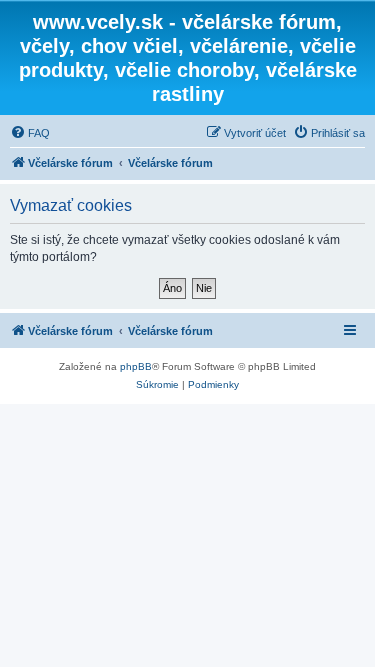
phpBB (136, 366)
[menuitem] (30, 133)
